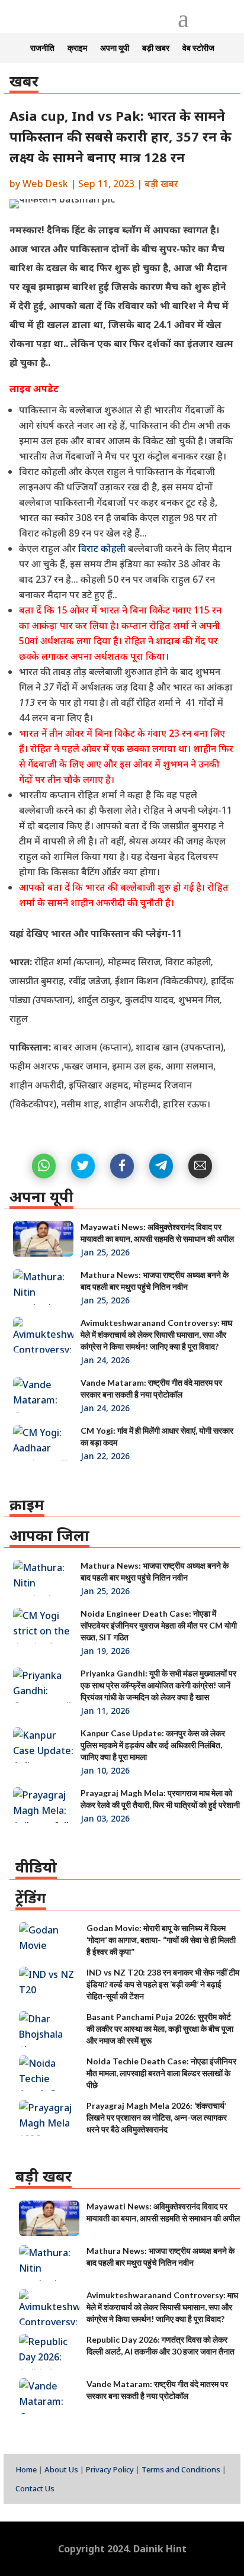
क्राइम (77, 48)
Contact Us (35, 2488)
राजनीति (42, 48)
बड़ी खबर (156, 48)
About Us (61, 2469)
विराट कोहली (101, 548)
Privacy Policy (110, 2469)
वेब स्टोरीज (198, 48)
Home (26, 2469)
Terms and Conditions (181, 2469)
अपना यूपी (115, 48)
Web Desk (45, 184)
